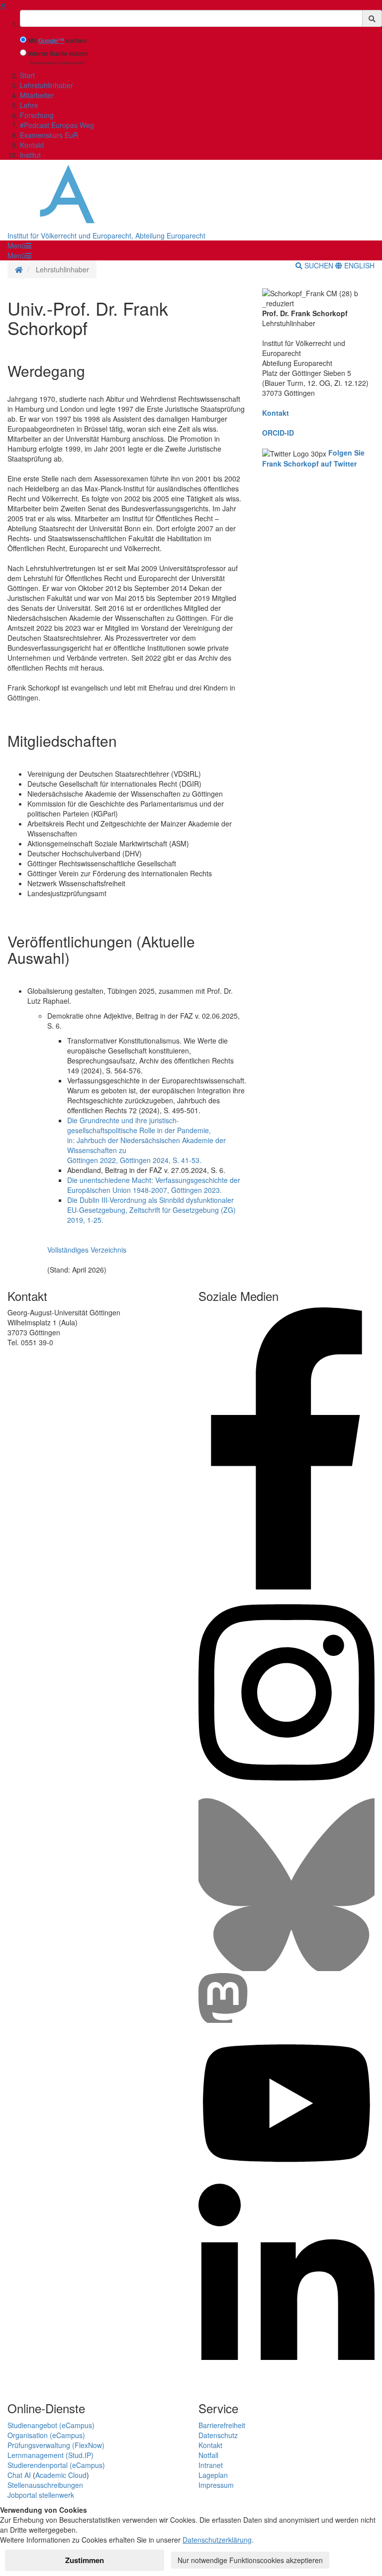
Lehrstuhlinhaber (47, 85)
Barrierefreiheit (222, 2425)
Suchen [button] (319, 265)
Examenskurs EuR (49, 135)
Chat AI (19, 2475)
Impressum (216, 2485)
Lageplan (213, 2475)
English (358, 265)
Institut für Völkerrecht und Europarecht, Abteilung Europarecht (106, 235)
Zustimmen (85, 2560)
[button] (19, 245)
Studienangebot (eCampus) (51, 2425)
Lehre (29, 105)
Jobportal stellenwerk (41, 2495)
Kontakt (32, 145)
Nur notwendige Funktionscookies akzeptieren (250, 2560)
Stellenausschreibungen (45, 2485)
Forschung (37, 115)
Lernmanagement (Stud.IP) (50, 2455)
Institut (30, 155)
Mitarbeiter (37, 95)
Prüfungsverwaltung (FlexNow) (56, 2445)
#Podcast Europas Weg (57, 125)
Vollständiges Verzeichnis (87, 1250)
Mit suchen (57, 41)
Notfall (208, 2455)
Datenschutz (218, 2435)
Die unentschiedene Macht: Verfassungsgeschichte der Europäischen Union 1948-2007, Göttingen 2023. (154, 1185)
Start (27, 75)
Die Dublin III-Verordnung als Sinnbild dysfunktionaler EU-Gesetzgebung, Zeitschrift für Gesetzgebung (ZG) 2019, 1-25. (151, 1210)
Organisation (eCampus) (46, 2435)
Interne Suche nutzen (58, 54)
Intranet (211, 2465)
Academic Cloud (61, 2475)
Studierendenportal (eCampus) (56, 2465)
